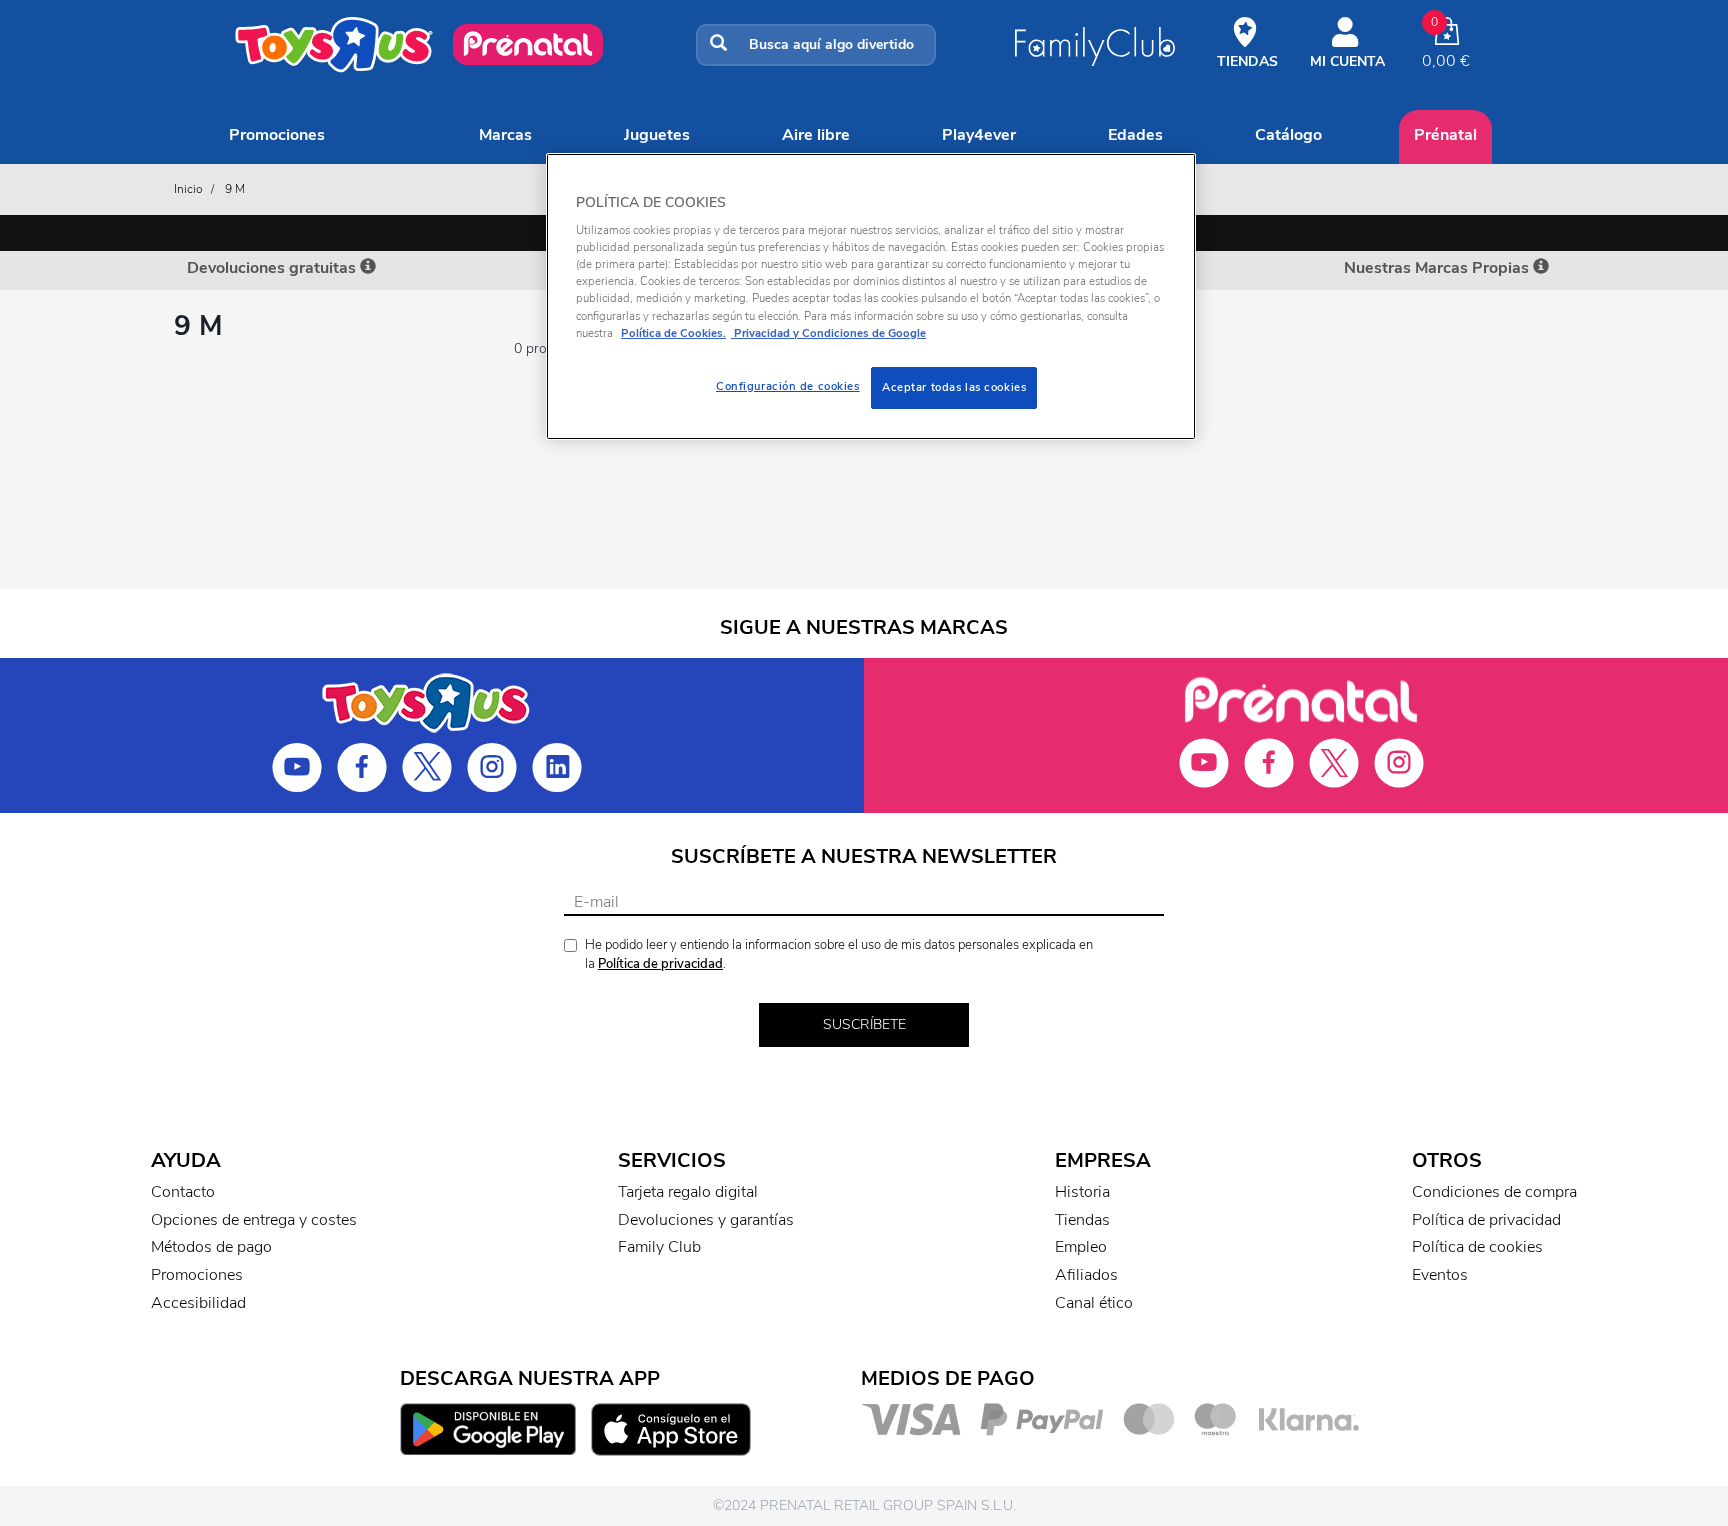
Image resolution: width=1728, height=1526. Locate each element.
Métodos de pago (211, 1247)
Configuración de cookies (788, 386)
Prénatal (1445, 135)
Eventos (1440, 1275)
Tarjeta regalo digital (688, 1192)
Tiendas (1082, 1220)
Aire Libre (816, 135)
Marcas (505, 135)
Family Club (659, 1247)
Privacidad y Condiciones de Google (828, 333)
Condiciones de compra (1494, 1192)
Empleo (1081, 1247)
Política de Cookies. (673, 333)
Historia (1082, 1192)
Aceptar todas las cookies (954, 387)
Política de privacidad (660, 964)
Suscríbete (864, 1024)
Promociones (277, 135)
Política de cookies (1477, 1247)
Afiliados (1086, 1275)
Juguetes (657, 135)
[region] (871, 296)
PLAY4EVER (979, 135)
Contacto (183, 1192)
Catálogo (1288, 135)
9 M (235, 189)
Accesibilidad (198, 1303)
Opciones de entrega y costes (254, 1220)
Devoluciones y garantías (706, 1220)
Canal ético (1094, 1303)
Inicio (188, 189)
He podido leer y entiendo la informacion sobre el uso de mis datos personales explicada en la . (839, 954)
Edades (1135, 135)
